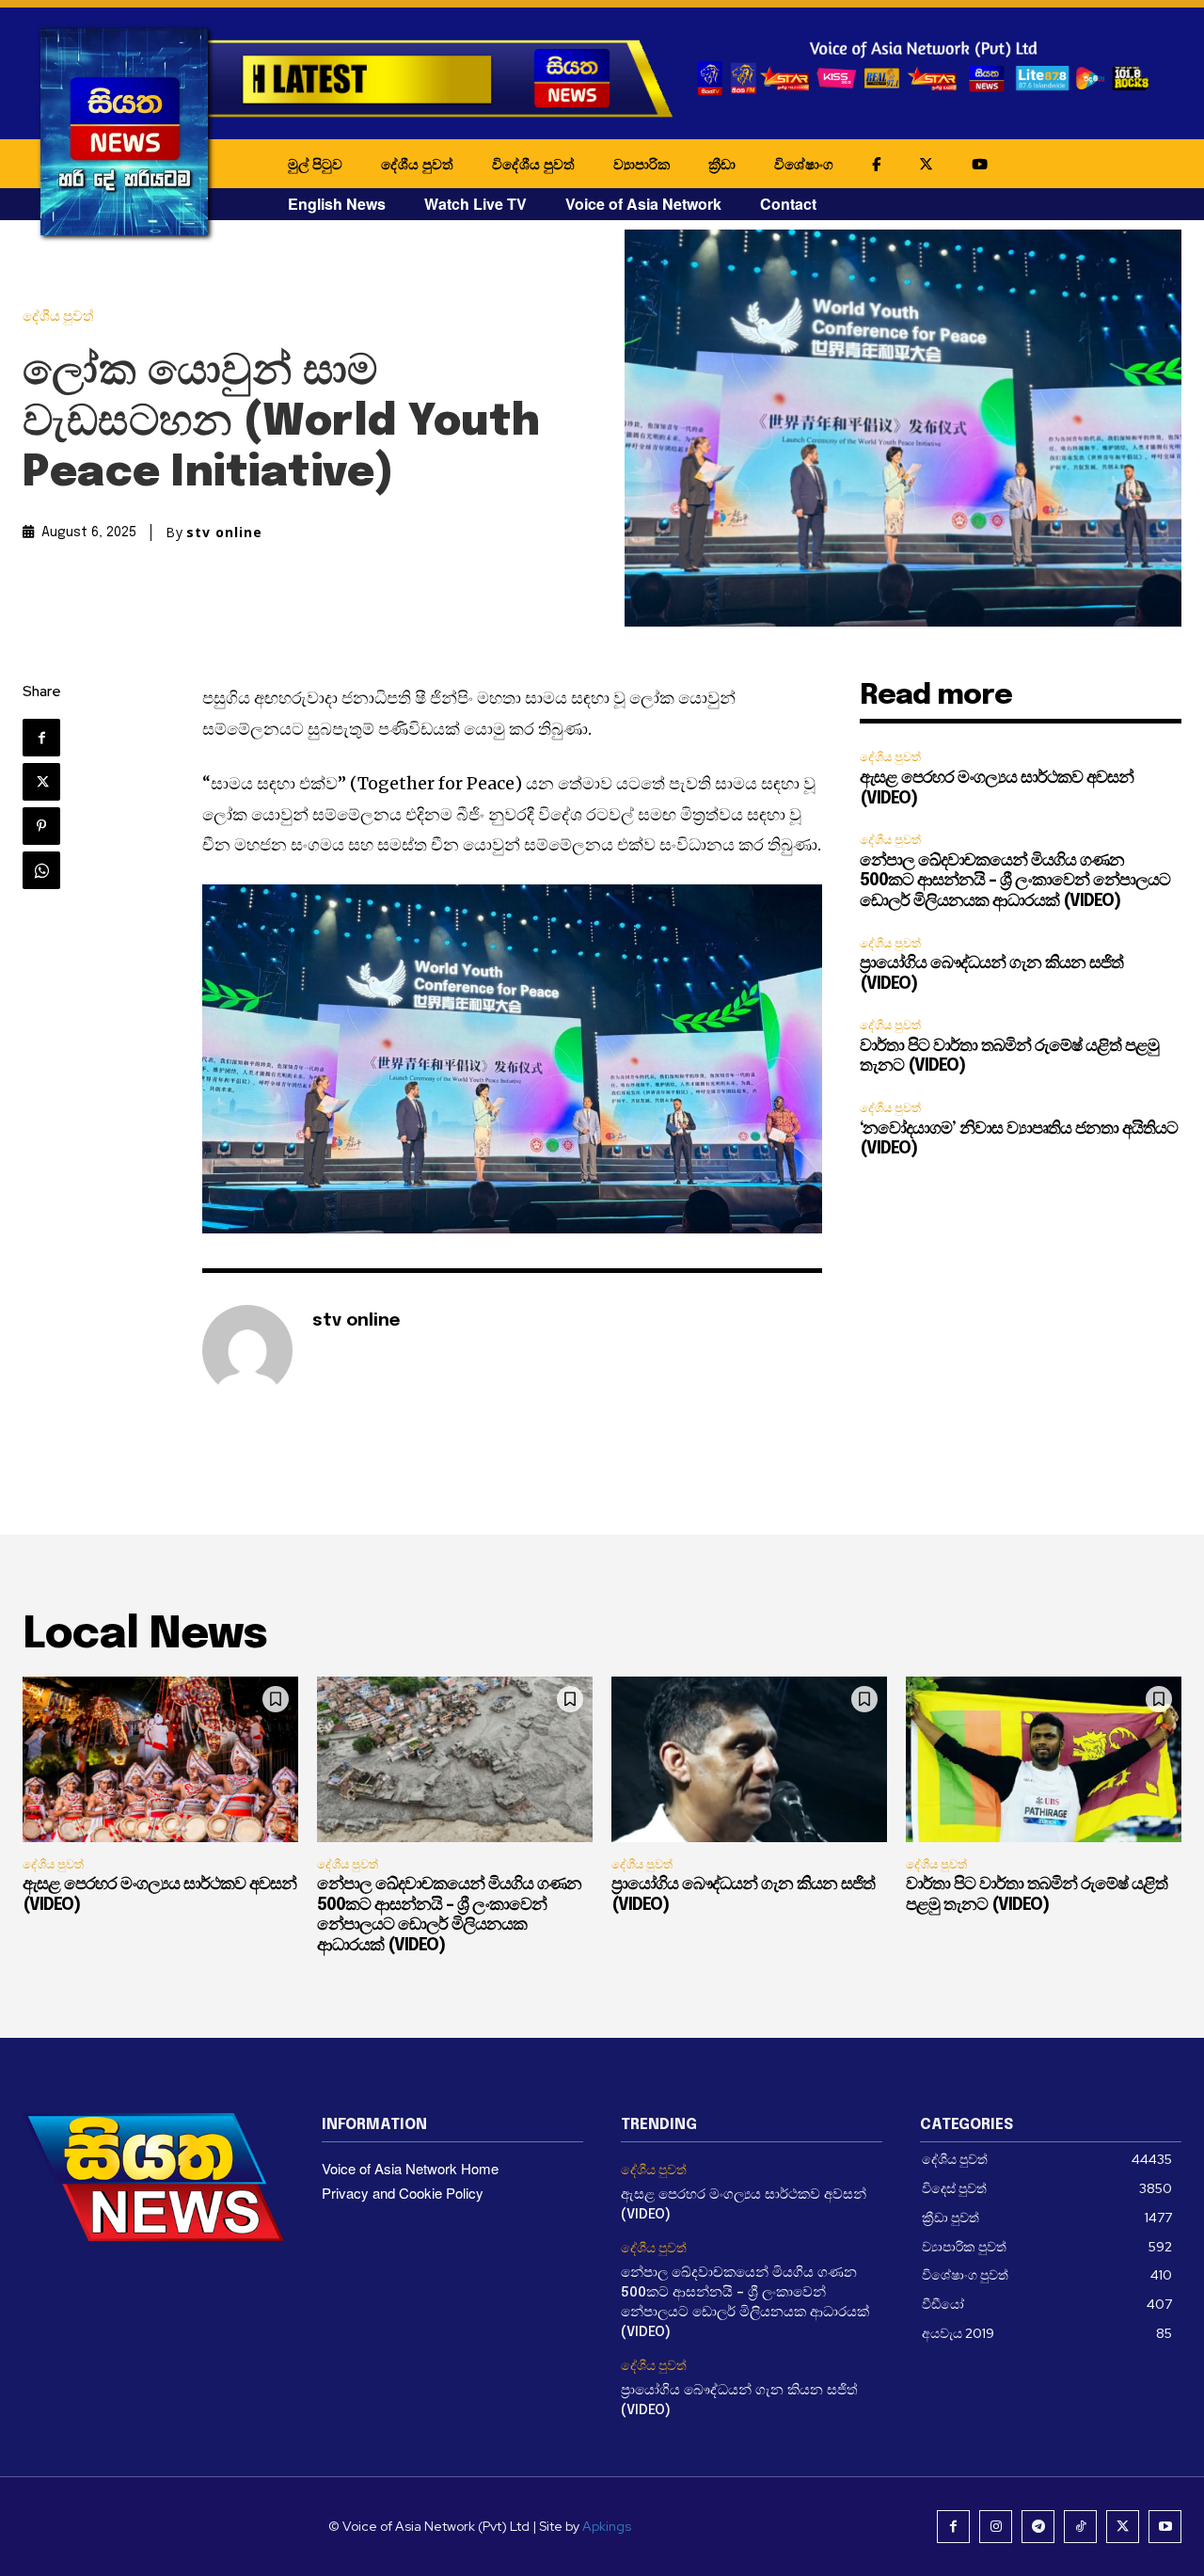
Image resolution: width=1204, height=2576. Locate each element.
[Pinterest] (41, 826)
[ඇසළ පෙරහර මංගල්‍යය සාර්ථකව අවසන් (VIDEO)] (160, 1759)
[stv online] (247, 1350)
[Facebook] (41, 738)
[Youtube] (1165, 2527)
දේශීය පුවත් (417, 164)
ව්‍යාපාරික (642, 164)
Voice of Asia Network (643, 204)
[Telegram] (1038, 2527)
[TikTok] (1080, 2527)
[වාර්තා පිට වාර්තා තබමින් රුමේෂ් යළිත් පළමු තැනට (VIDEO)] (1044, 1759)
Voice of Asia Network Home (410, 2168)
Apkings (607, 2526)
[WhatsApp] (41, 870)
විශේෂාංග (804, 164)
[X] (41, 782)
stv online (224, 533)
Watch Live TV (475, 204)
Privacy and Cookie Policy (403, 2193)
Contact (788, 204)
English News (337, 204)
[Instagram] (996, 2527)
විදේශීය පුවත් (533, 164)
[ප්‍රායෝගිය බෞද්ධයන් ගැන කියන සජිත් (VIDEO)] (749, 1759)
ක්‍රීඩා (722, 164)
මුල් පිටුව (315, 164)
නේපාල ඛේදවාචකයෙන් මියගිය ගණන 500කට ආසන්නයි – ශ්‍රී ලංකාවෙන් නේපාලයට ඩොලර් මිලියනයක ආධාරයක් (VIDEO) (1015, 881)
